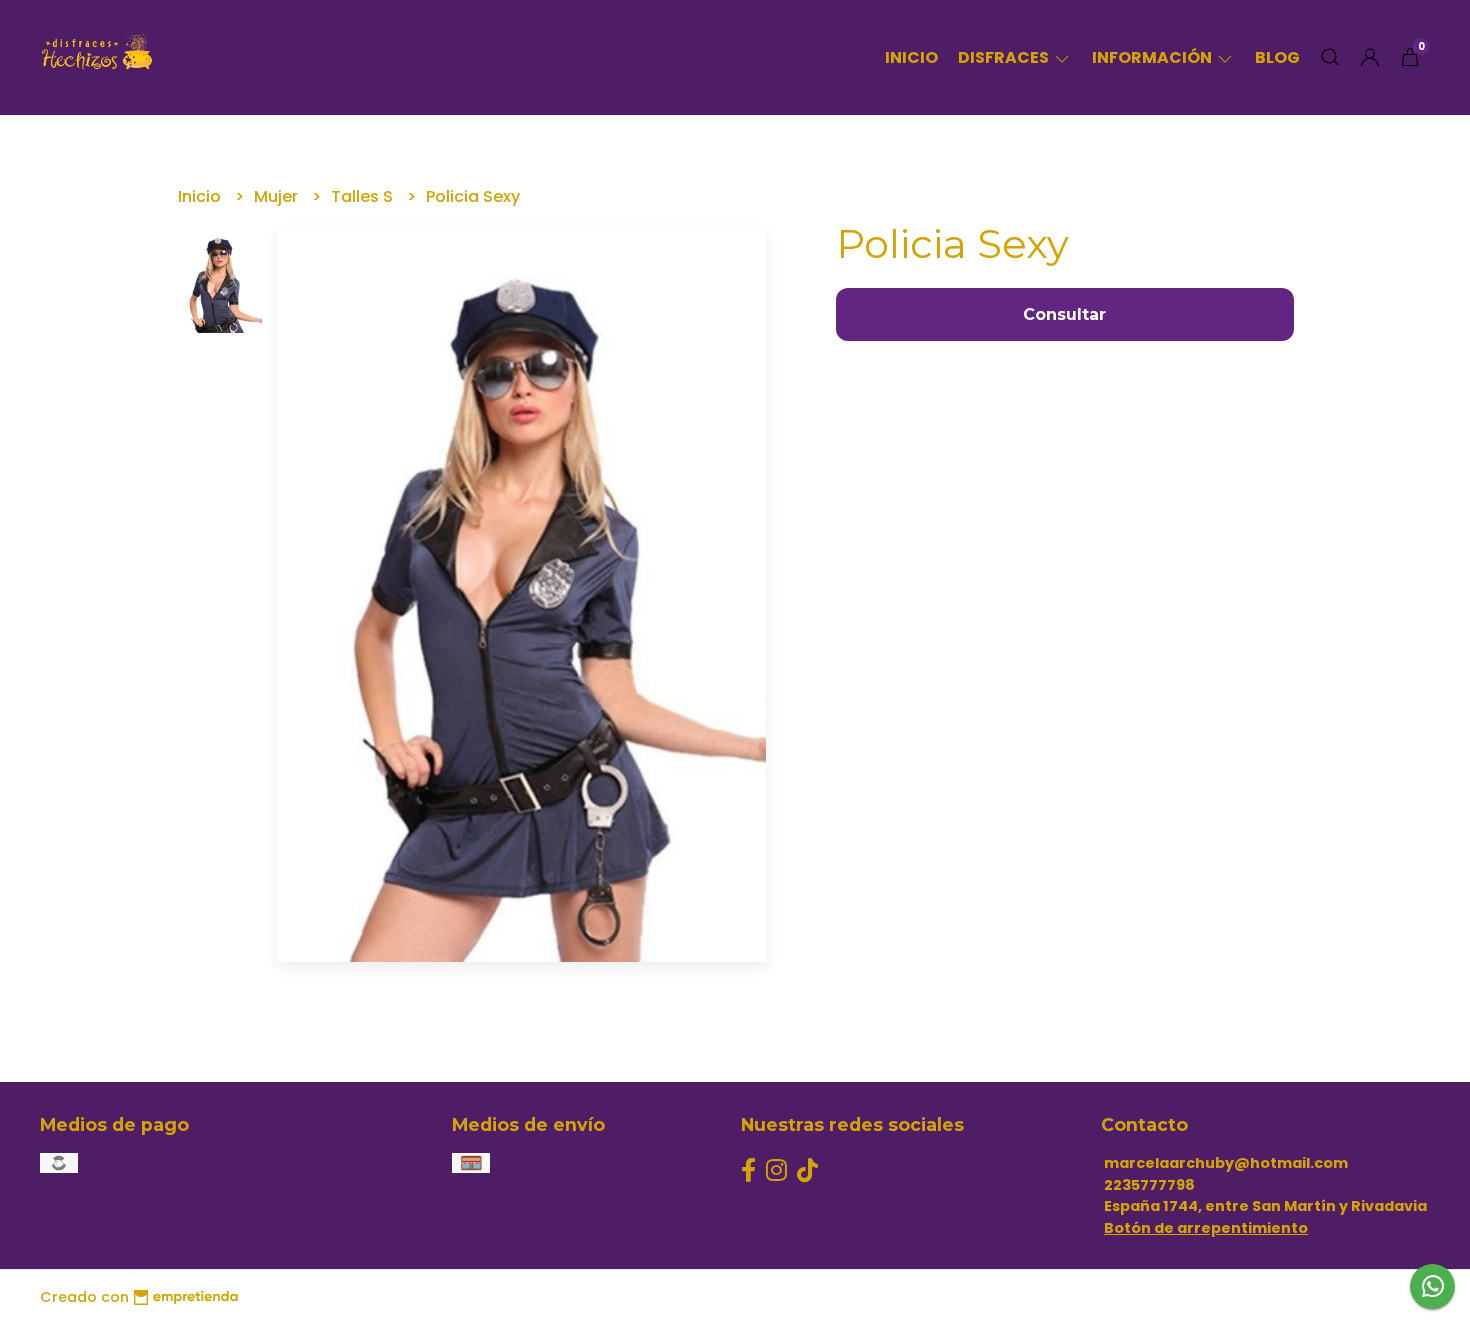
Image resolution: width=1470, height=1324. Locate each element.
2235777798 (1149, 1185)
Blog (1277, 57)
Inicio (911, 57)
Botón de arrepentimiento (1206, 1228)
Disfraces (1005, 57)
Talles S (364, 196)
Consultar (1064, 314)
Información (1153, 57)
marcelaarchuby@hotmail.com (1226, 1163)
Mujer (278, 196)
